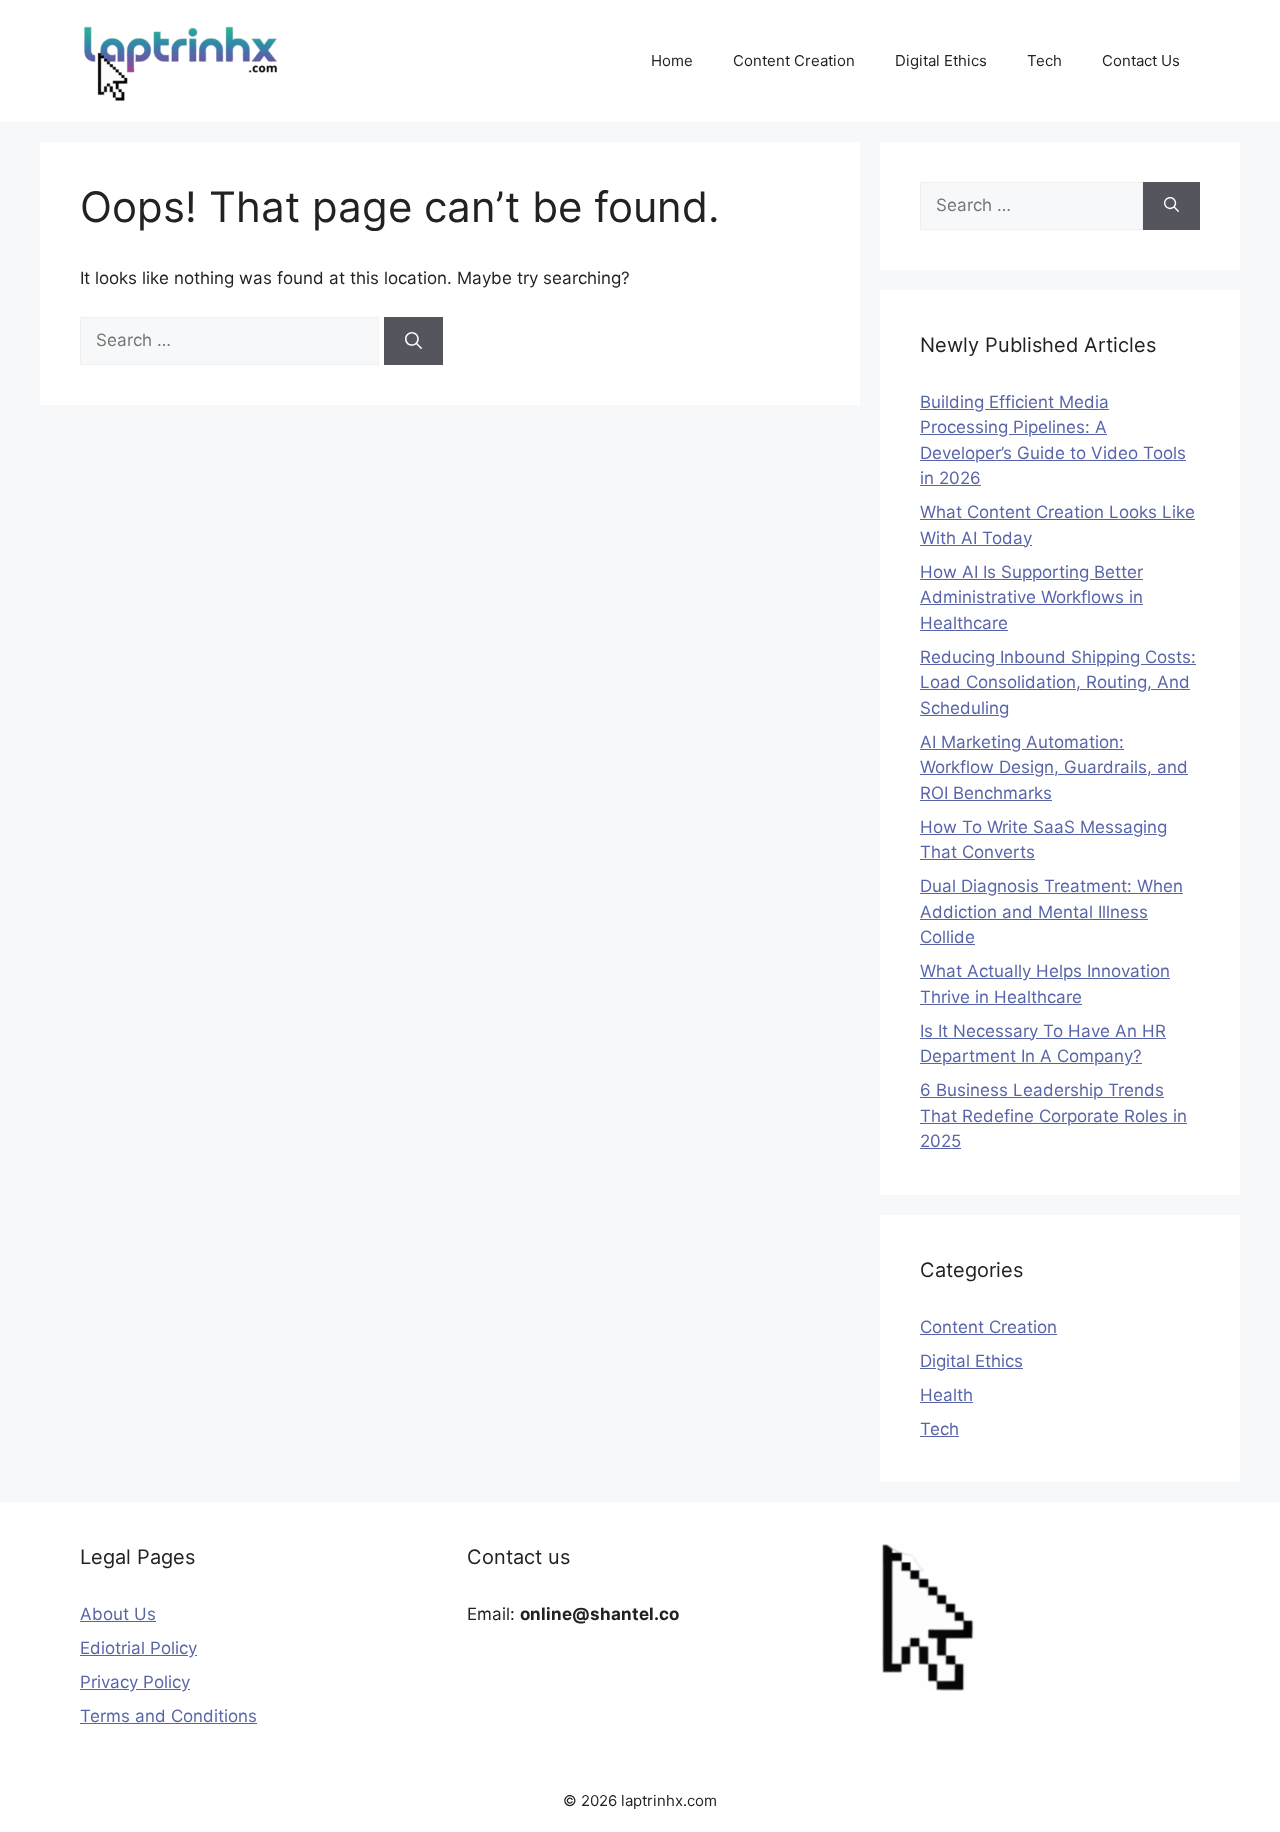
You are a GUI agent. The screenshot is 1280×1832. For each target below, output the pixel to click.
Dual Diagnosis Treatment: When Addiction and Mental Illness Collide (1051, 911)
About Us (118, 1614)
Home (672, 60)
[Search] (413, 341)
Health (946, 1395)
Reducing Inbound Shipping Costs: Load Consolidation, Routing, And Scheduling (1058, 682)
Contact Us (1141, 60)
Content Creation (794, 60)
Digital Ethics (941, 60)
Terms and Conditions (168, 1716)
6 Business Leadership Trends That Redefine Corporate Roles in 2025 (1053, 1115)
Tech (1044, 60)
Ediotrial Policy (138, 1648)
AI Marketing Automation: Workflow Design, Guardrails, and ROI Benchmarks (1054, 767)
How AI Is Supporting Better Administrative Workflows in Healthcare (1031, 597)
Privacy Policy (135, 1682)
